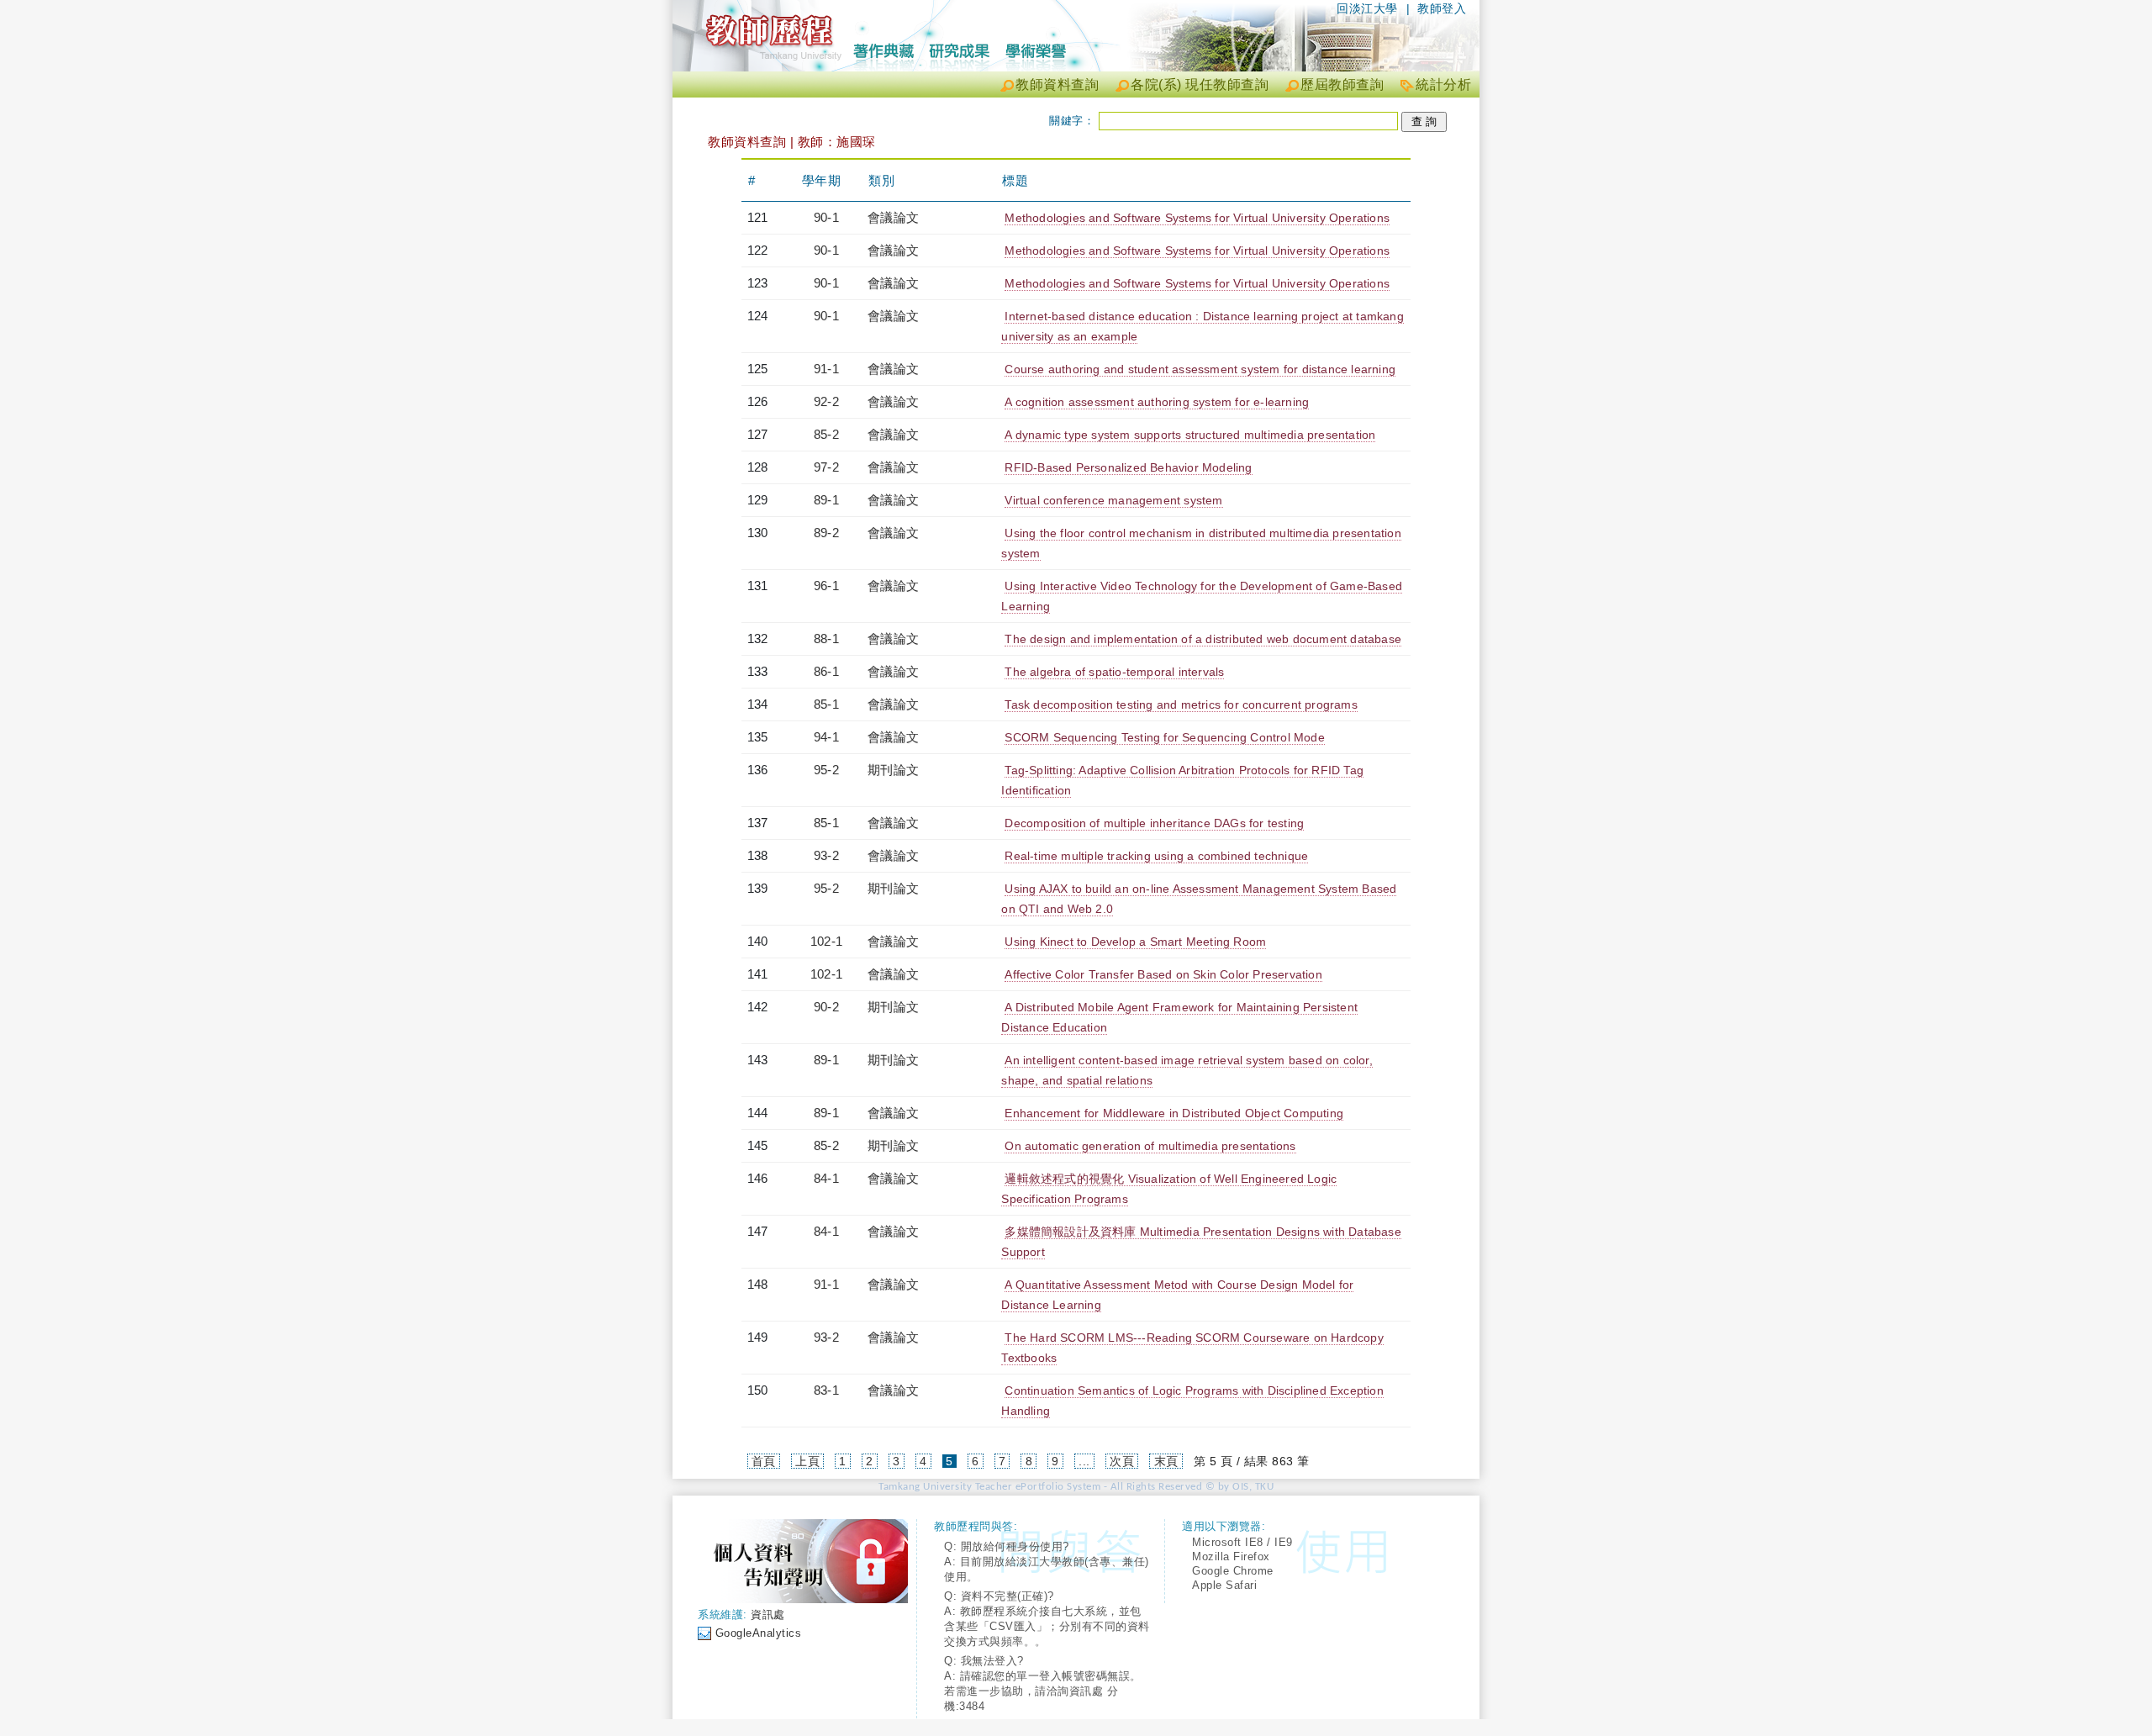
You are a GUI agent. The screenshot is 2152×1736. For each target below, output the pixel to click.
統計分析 (1443, 84)
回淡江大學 (1367, 8)
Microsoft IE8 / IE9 (1242, 1542)
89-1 (826, 500)
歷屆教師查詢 (1342, 84)
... (1084, 1461)
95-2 (826, 770)
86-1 (826, 671)
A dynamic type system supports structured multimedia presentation (1190, 435)
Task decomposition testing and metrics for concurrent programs (1181, 704)
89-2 (826, 533)
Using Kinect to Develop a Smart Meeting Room (1135, 942)
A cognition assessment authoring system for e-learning (1157, 402)
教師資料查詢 (1057, 84)
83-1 (826, 1390)
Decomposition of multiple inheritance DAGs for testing (1154, 823)
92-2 (826, 401)
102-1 (826, 941)
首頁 (764, 1461)
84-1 (826, 1178)
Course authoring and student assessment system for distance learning (1200, 369)
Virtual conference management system (1113, 500)
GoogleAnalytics (759, 1633)
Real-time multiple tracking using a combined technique (1156, 856)
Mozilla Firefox (1231, 1557)
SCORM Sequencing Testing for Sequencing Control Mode (1164, 737)
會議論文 (893, 217)
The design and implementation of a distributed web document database (1203, 639)
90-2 (826, 1007)
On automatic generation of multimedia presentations (1150, 1146)
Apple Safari (1224, 1585)
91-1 (826, 369)
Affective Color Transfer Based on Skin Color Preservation (1163, 974)
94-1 (826, 737)
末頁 (1166, 1461)
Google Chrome (1233, 1571)
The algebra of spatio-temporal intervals (1114, 672)
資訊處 (768, 1615)
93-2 (826, 855)
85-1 (826, 704)
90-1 (826, 217)
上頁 (807, 1461)
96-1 (826, 586)
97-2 (826, 467)
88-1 (826, 638)
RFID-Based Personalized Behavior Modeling (1128, 467)
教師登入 (1442, 8)
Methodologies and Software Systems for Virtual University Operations (1197, 218)
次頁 (1122, 1461)
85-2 (826, 434)
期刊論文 (893, 770)
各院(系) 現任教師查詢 (1200, 84)
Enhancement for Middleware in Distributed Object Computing (1174, 1113)
